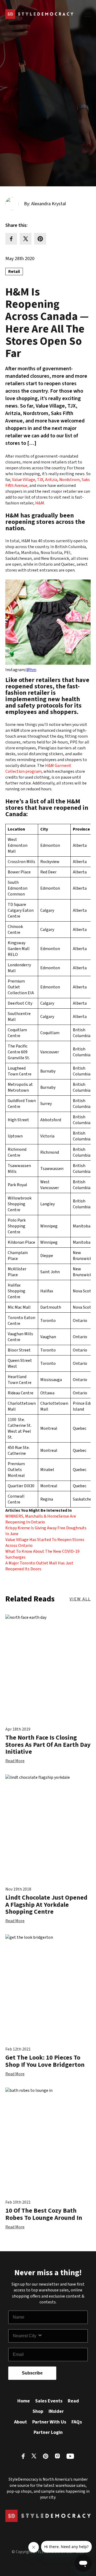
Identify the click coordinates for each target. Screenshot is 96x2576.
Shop (38, 2411)
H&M (40, 503)
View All (80, 1599)
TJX (40, 480)
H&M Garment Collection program (38, 769)
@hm (31, 670)
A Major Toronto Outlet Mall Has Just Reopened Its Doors (39, 1566)
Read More (15, 1761)
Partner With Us (49, 2422)
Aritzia (51, 480)
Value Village (24, 480)
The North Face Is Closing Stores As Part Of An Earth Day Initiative (48, 1745)
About (21, 2422)
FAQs (77, 2422)
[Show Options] (61, 2336)
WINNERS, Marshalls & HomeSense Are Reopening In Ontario (41, 1519)
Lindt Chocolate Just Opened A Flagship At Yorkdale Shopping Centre (46, 1905)
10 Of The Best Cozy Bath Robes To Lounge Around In (44, 2214)
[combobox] (25, 2336)
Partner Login (48, 2432)
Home (24, 2401)
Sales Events (49, 2401)
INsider (56, 2411)
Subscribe (32, 2373)
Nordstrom (69, 480)
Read (73, 2401)
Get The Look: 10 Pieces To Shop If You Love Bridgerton (45, 2061)
